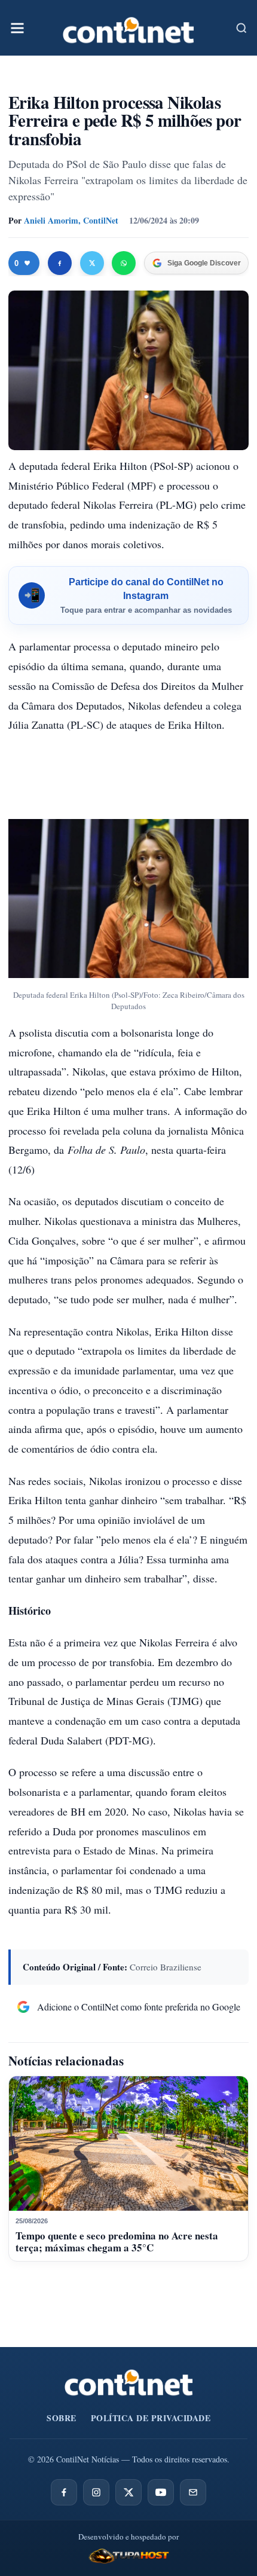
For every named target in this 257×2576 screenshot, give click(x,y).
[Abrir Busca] (241, 28)
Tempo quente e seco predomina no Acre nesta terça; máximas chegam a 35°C (117, 2242)
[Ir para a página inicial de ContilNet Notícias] (129, 2382)
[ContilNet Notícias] (128, 28)
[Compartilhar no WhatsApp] (124, 263)
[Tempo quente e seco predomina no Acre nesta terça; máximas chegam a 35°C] (128, 2143)
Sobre (62, 2418)
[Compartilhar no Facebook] (60, 263)
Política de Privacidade (151, 2418)
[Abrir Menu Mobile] (17, 28)
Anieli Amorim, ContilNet (71, 220)
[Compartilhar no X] (92, 263)
